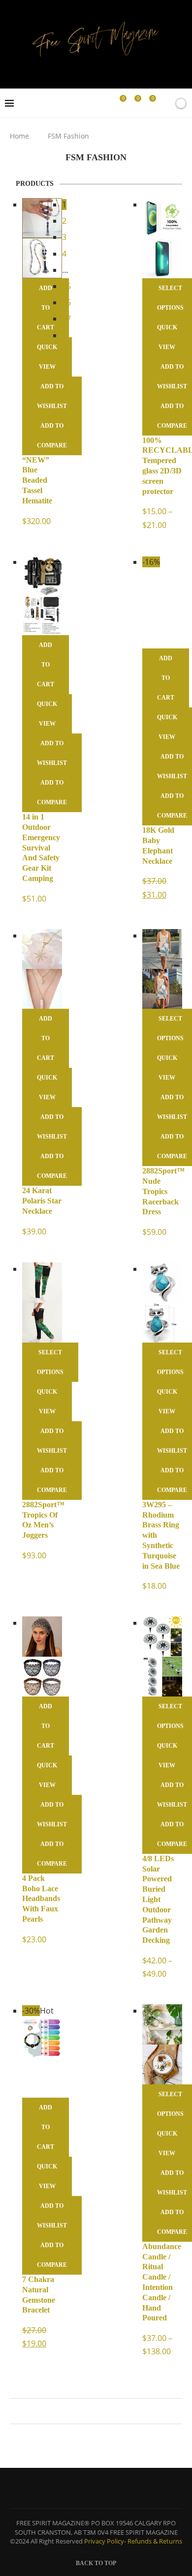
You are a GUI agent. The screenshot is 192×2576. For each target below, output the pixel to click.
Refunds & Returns (155, 2541)
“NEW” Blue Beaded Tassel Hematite (37, 480)
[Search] (164, 103)
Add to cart (46, 665)
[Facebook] (91, 103)
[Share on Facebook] (91, 2411)
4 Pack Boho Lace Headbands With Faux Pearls (41, 1899)
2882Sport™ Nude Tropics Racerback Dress (163, 1191)
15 (66, 286)
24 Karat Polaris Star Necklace (42, 1201)
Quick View (47, 357)
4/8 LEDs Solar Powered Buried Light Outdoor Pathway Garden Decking (158, 1899)
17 (66, 319)
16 (66, 302)
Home (19, 136)
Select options (50, 1362)
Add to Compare (52, 436)
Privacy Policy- (105, 2541)
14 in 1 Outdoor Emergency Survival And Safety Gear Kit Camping (41, 848)
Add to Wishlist (52, 396)
